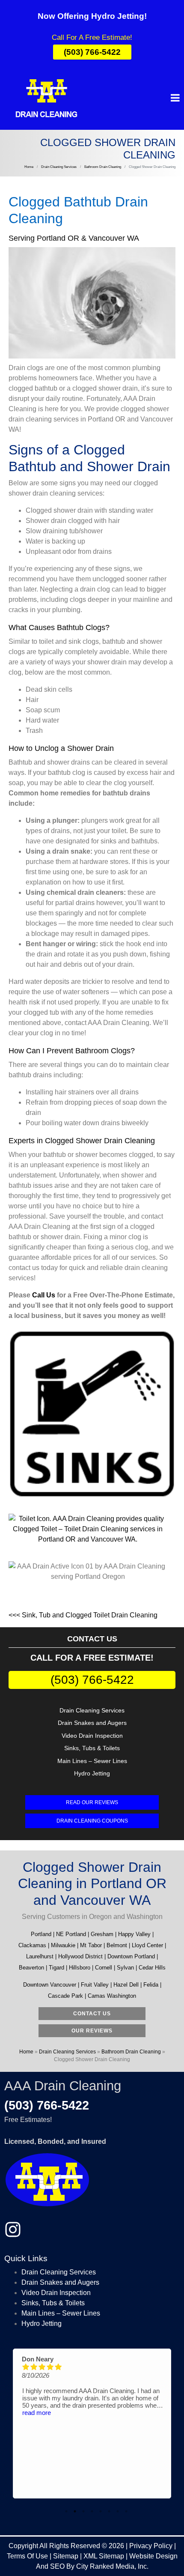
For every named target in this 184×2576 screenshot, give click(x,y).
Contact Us (92, 2014)
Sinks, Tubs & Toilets (92, 1748)
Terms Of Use (27, 2556)
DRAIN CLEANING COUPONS (92, 1821)
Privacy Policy (151, 2546)
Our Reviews (92, 2031)
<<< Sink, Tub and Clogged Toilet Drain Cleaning (83, 1615)
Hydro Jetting (92, 1773)
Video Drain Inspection (92, 1736)
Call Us (44, 1295)
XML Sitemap (104, 2556)
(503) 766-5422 (92, 1680)
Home (26, 2052)
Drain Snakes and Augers (92, 1723)
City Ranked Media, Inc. (112, 2566)
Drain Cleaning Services (92, 1710)
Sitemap (66, 2556)
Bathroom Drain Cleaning (131, 2052)
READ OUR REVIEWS (92, 1802)
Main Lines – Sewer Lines (92, 1761)
